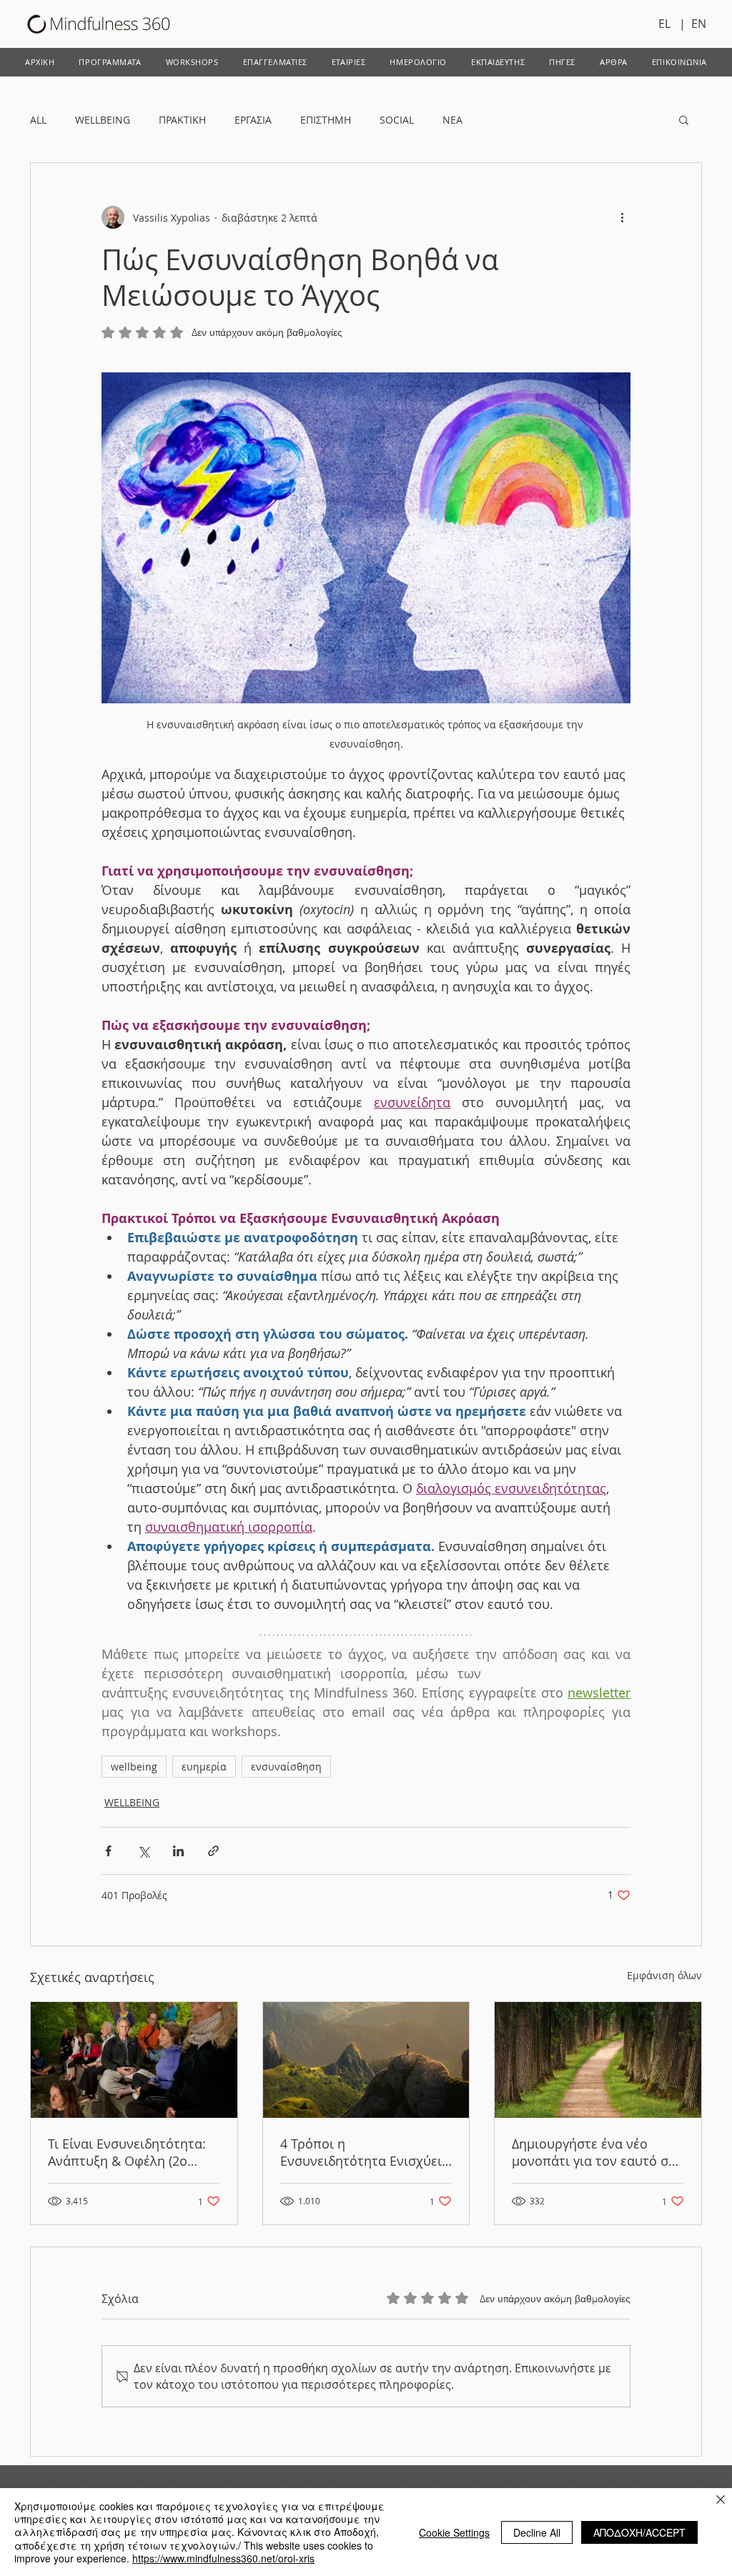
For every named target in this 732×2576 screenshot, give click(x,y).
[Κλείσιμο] (721, 2501)
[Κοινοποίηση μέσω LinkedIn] (178, 1851)
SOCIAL (397, 120)
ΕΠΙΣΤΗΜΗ (326, 120)
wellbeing (134, 1767)
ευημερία (204, 1767)
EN (699, 24)
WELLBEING (103, 120)
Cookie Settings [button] (454, 2532)
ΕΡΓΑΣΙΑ (253, 120)
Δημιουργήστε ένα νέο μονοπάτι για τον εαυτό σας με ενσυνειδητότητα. (597, 2152)
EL (669, 24)
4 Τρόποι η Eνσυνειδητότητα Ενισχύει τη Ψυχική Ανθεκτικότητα (361, 2152)
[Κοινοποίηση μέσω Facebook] (108, 1851)
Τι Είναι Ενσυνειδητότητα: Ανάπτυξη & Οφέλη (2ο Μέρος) (127, 2152)
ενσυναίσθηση (286, 1767)
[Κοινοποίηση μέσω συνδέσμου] (213, 1851)
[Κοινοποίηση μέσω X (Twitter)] (143, 1851)
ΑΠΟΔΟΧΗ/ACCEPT (639, 2532)
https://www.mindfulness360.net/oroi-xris (223, 2558)
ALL (38, 120)
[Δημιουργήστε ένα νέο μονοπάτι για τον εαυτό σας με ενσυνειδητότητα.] (598, 2060)
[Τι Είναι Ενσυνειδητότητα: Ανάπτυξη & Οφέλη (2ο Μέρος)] (134, 2060)
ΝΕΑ (452, 120)
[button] (684, 119)
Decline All (537, 2532)
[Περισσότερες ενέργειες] (622, 217)
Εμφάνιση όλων (664, 1975)
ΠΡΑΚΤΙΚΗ (182, 120)
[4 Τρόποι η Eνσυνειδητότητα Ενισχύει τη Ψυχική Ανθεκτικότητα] (366, 2060)
